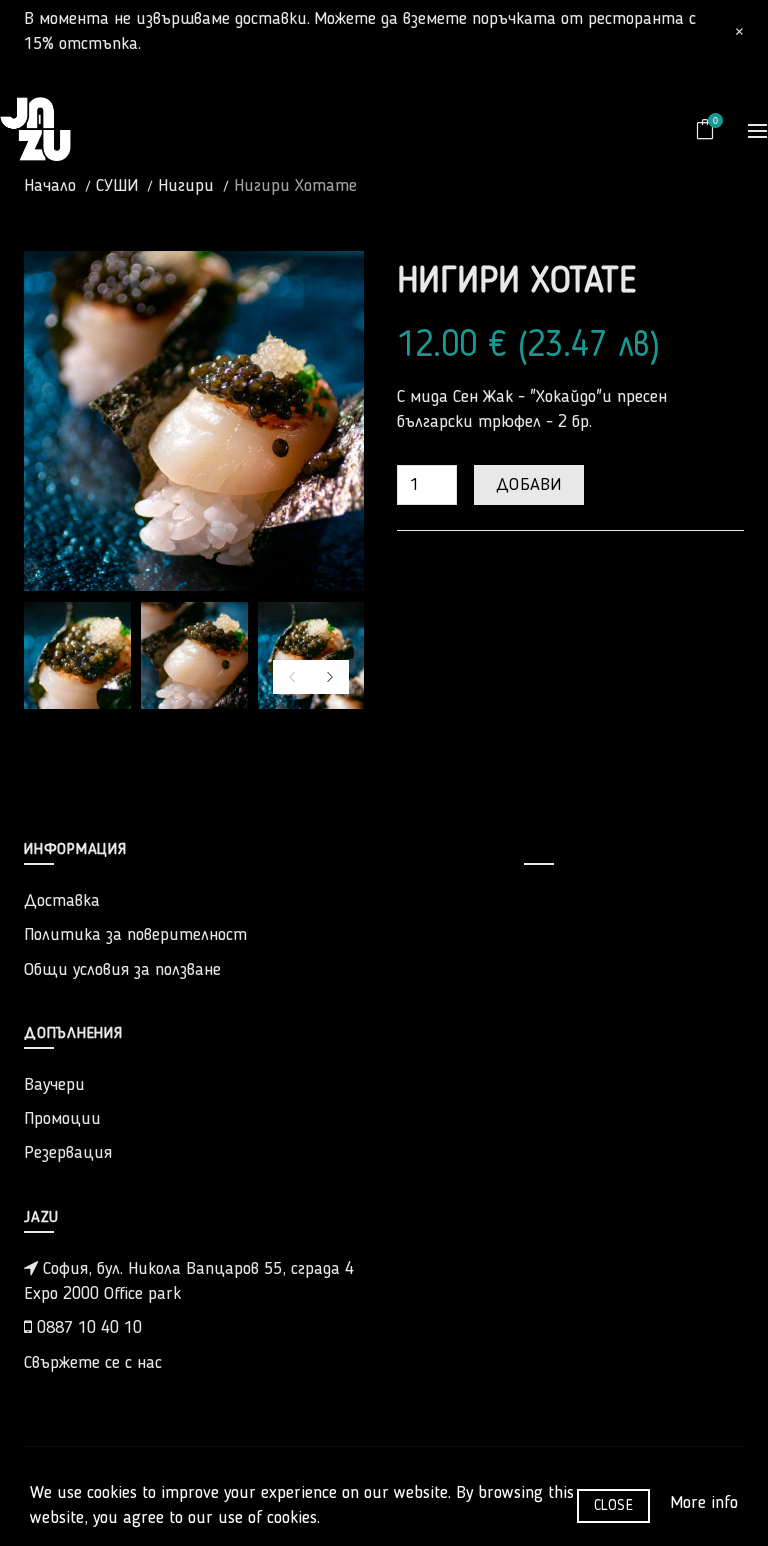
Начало (50, 186)
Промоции (62, 1119)
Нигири (186, 186)
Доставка (62, 901)
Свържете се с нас (93, 1363)
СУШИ (117, 186)
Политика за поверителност (135, 935)
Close (614, 1506)
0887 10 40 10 (87, 1328)
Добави (529, 485)
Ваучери (54, 1085)
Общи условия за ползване (122, 970)
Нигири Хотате (295, 186)
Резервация (68, 1153)
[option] (77, 655)
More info (704, 1503)
